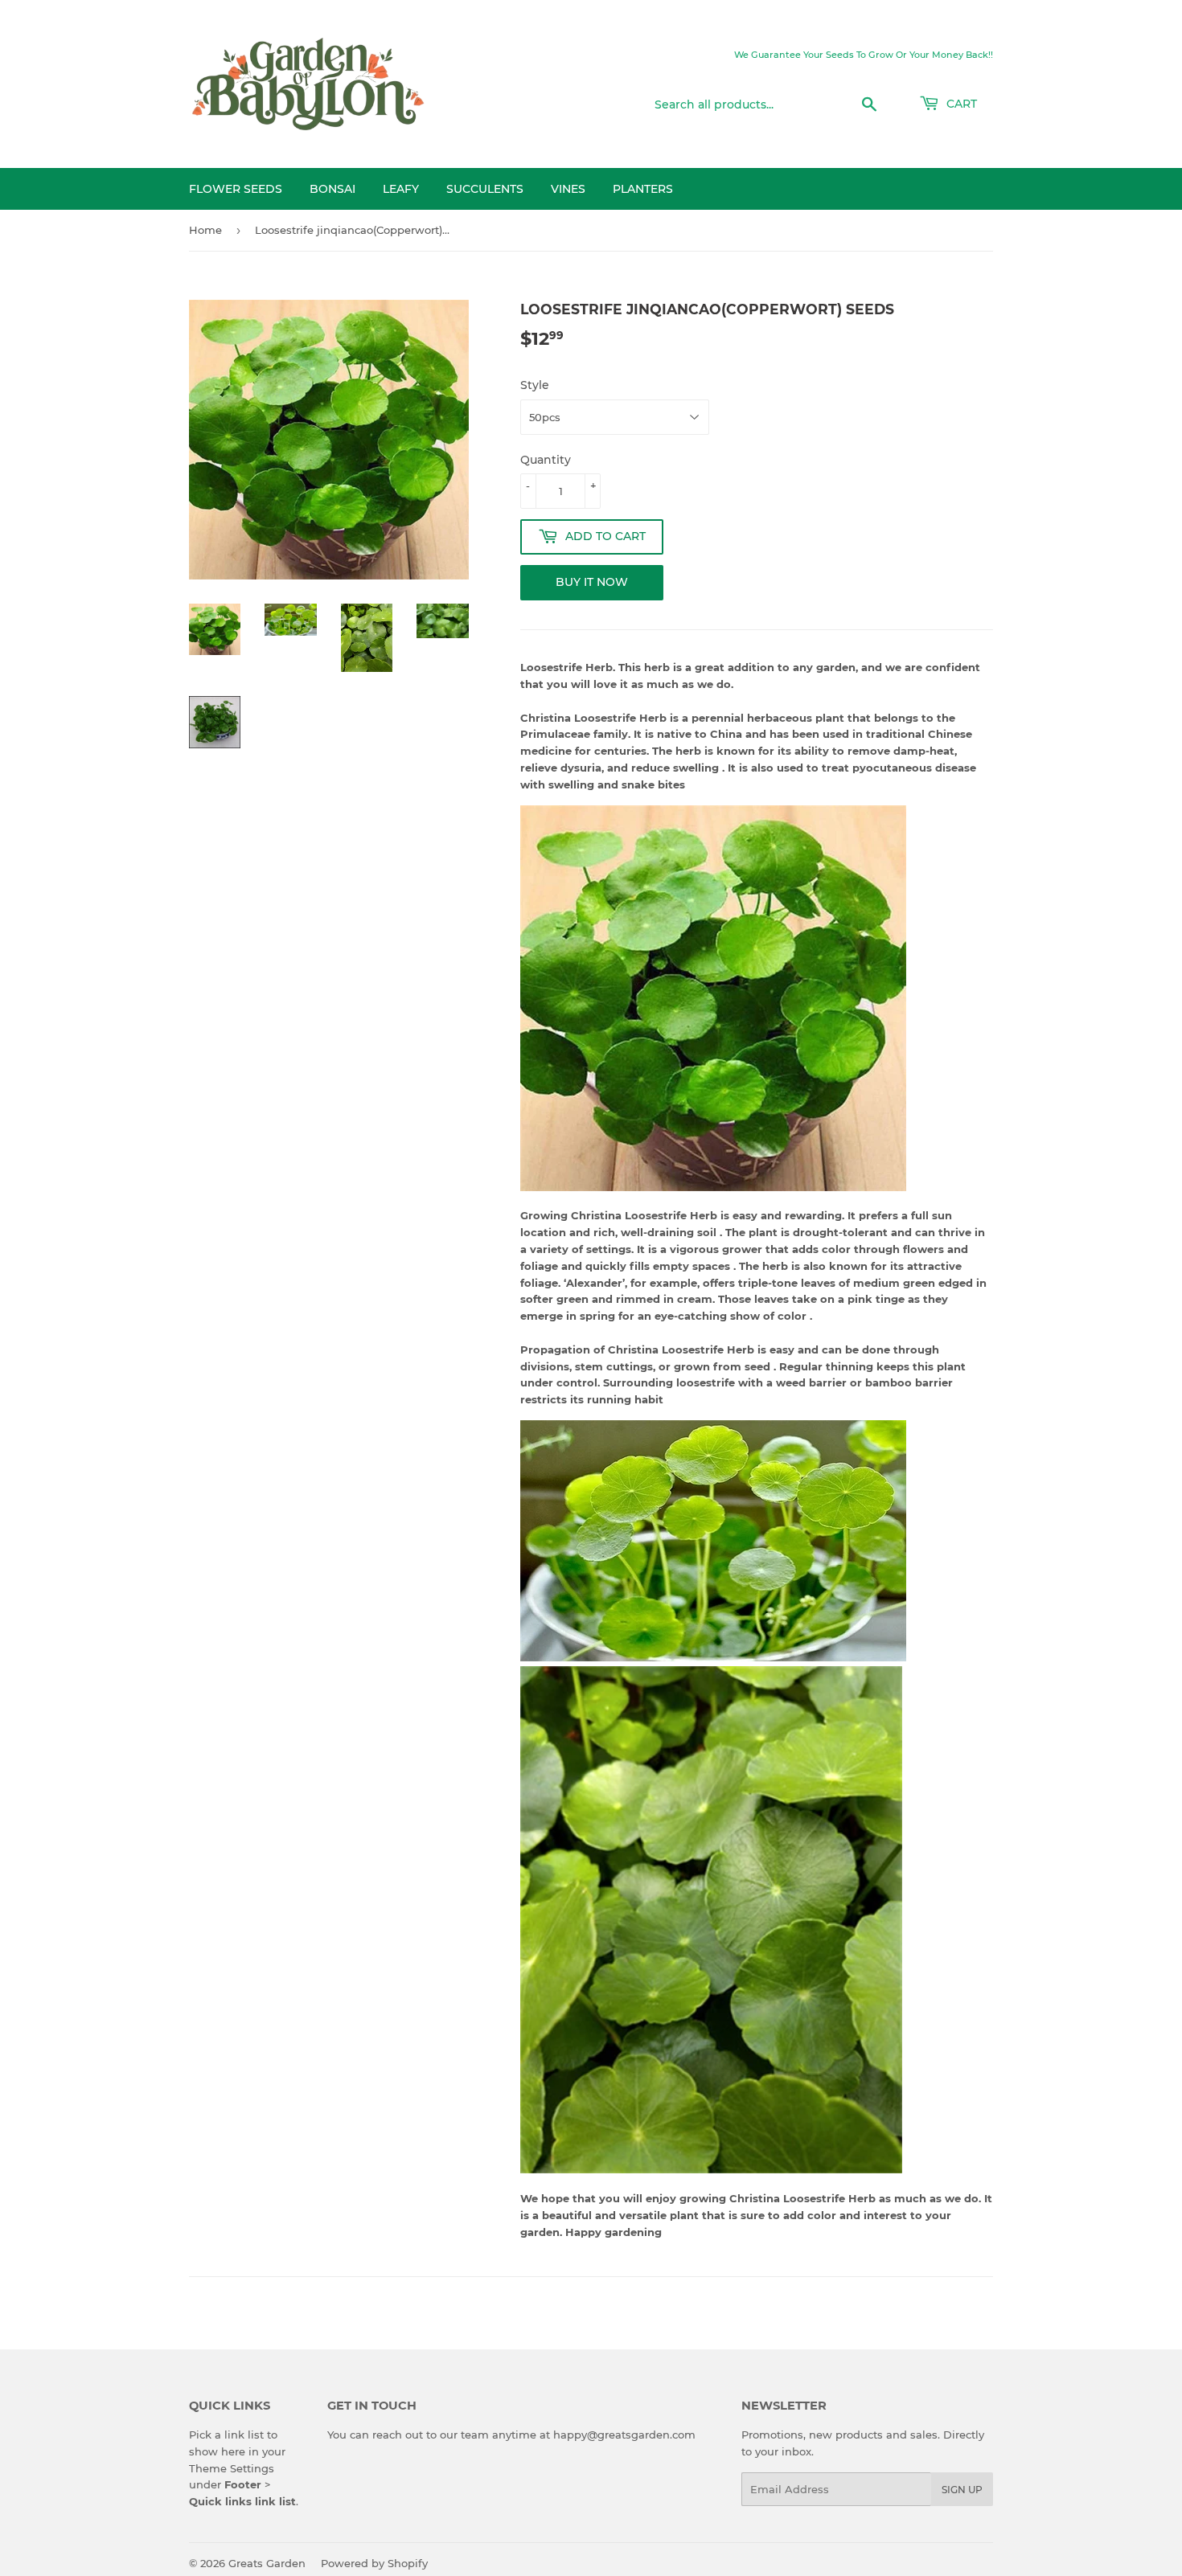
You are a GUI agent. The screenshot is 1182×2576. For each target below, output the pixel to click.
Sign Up (962, 2490)
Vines (568, 189)
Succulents (485, 189)
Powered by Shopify (374, 2563)
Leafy (401, 189)
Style (535, 385)
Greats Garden (267, 2563)
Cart (960, 104)
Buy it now (592, 582)
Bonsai (332, 189)
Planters (643, 189)
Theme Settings (232, 2468)
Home (205, 230)
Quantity (546, 460)
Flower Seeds (236, 189)
